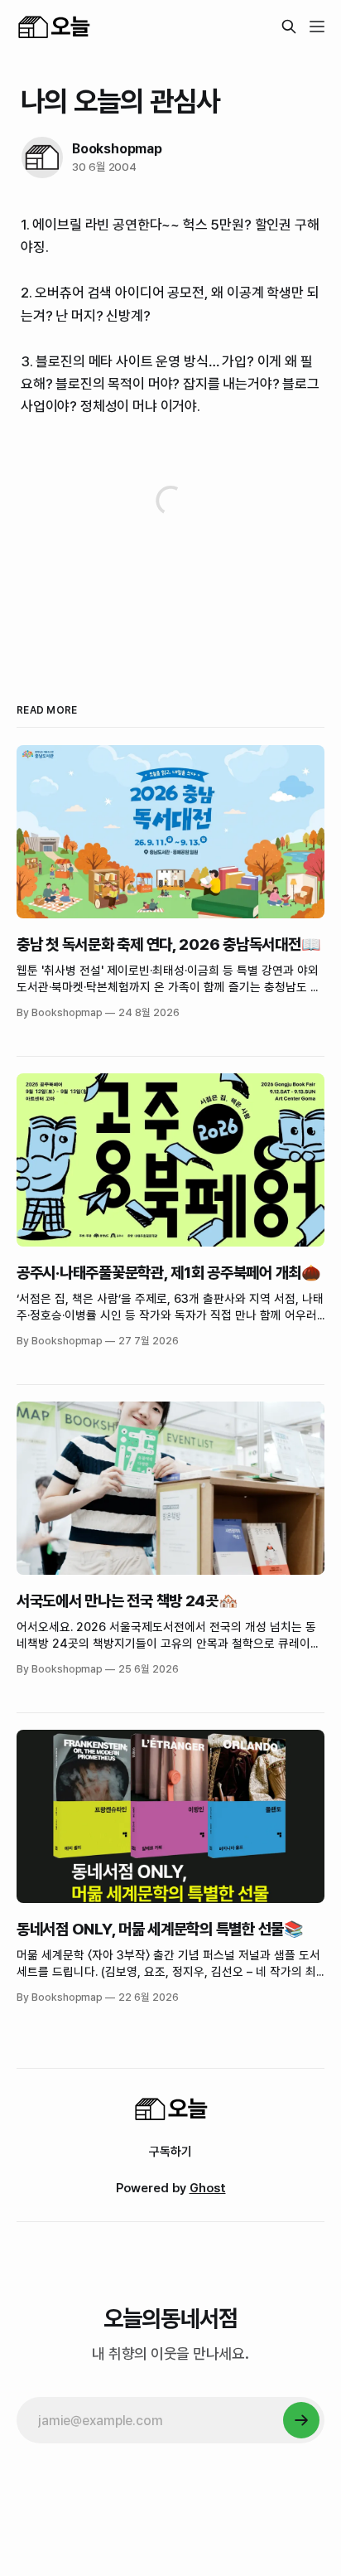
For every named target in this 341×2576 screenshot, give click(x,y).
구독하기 (170, 2152)
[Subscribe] (301, 2420)
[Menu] (317, 27)
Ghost (208, 2188)
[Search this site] (289, 27)
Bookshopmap (117, 149)
